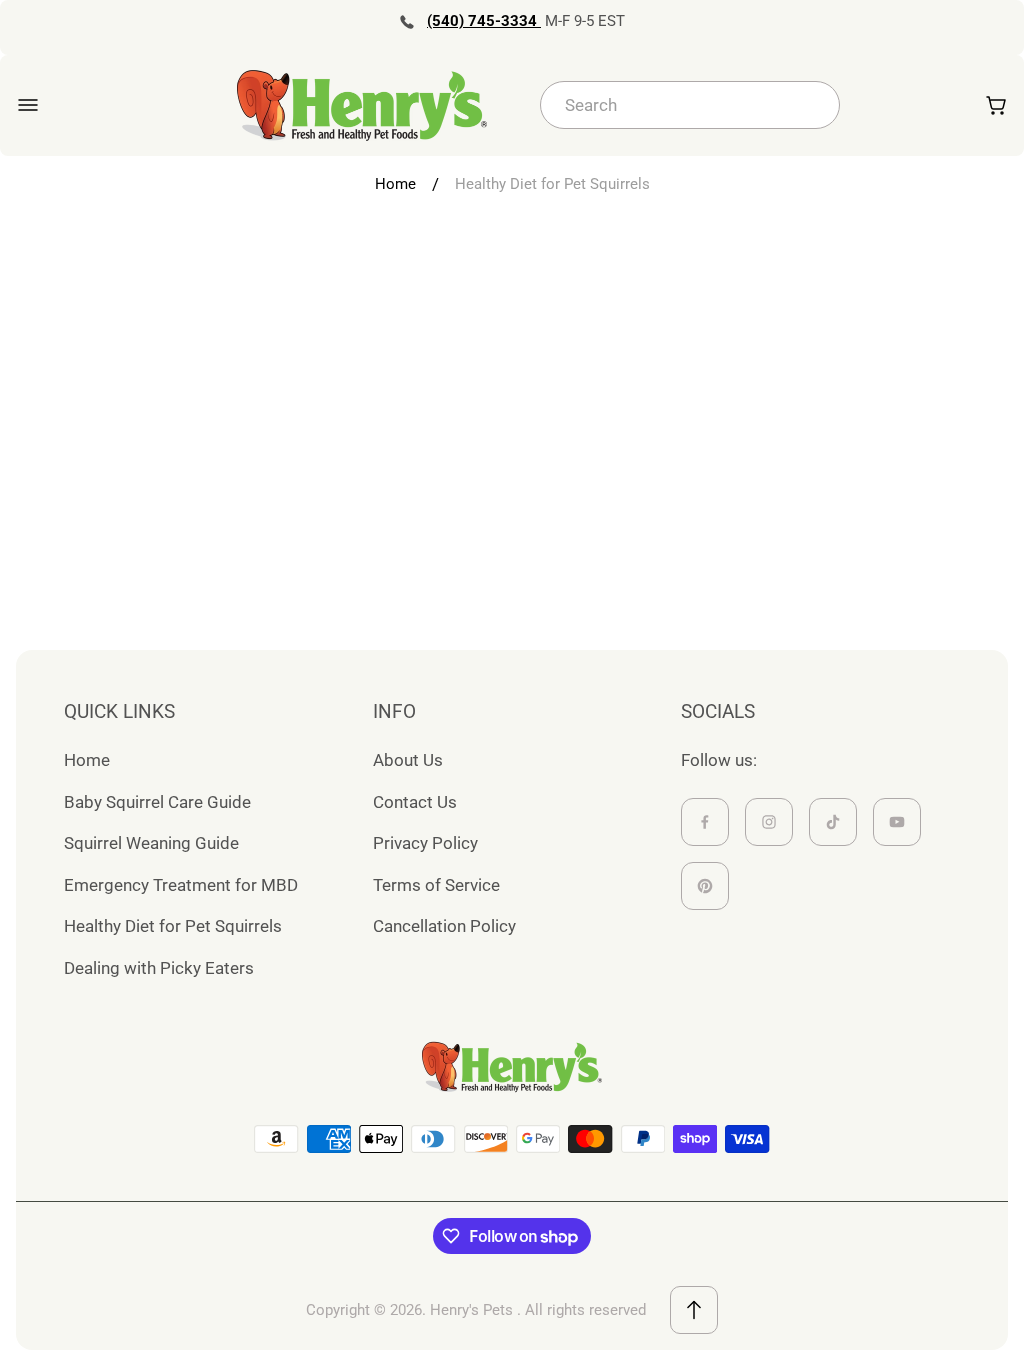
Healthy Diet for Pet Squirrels (173, 926)
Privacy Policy (425, 843)
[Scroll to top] (694, 1310)
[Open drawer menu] (28, 105)
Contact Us (415, 802)
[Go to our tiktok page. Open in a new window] (833, 822)
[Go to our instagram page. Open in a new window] (769, 822)
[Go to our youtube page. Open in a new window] (897, 822)
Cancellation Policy (444, 926)
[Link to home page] (512, 1067)
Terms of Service (436, 885)
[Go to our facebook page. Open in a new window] (705, 822)
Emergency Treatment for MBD (181, 885)
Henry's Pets (471, 1310)
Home (395, 184)
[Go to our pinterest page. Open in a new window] (705, 886)
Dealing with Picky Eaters (159, 968)
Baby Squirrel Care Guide (157, 802)
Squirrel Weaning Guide (151, 843)
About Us (408, 760)
